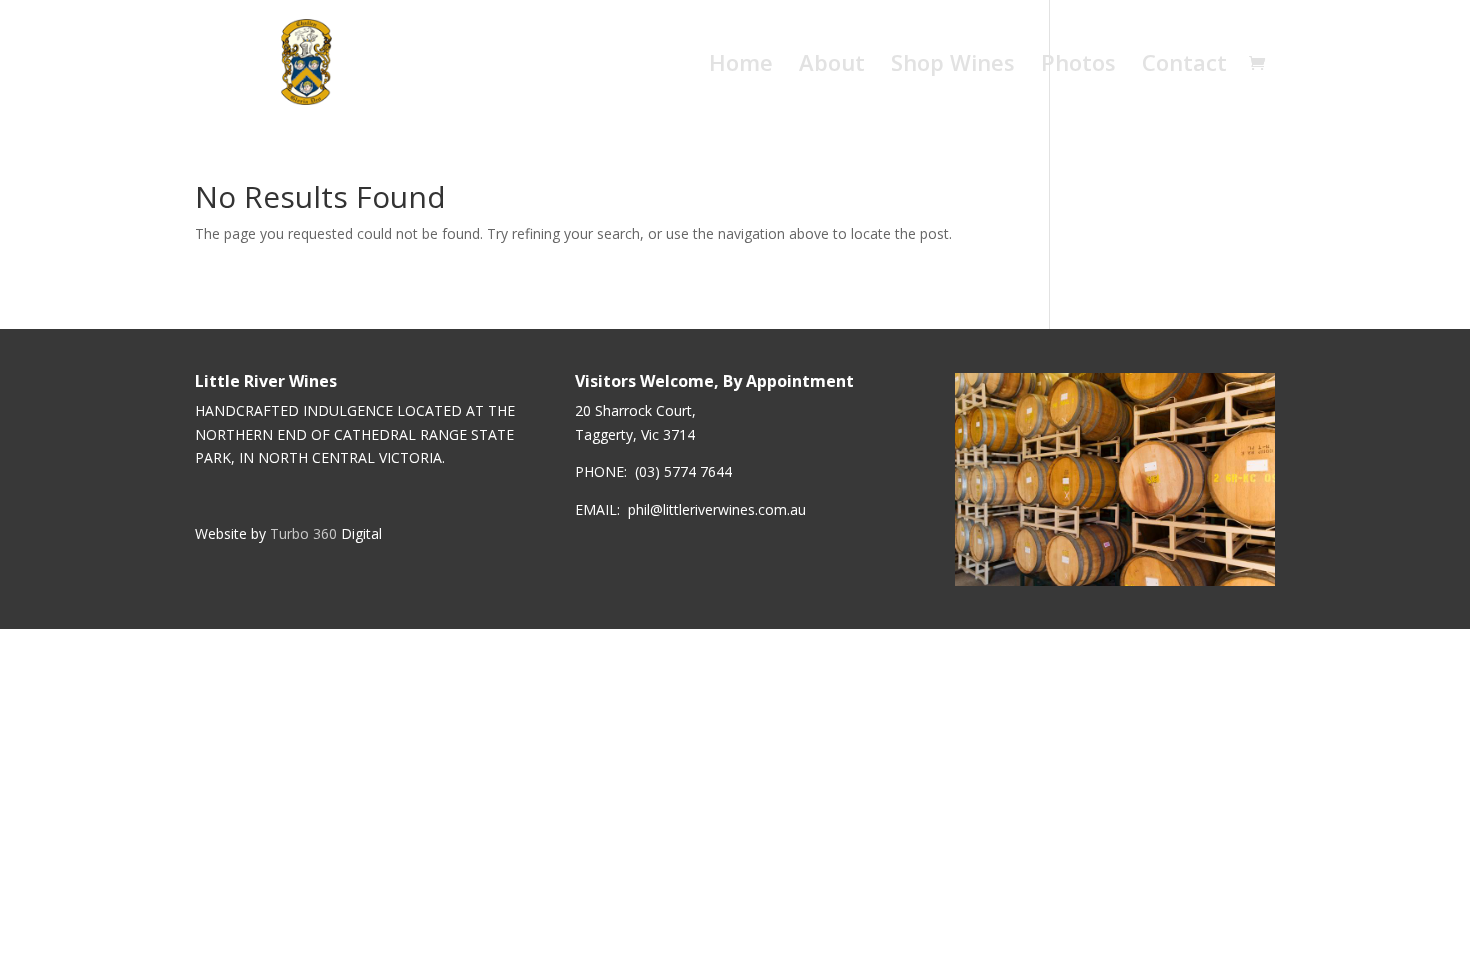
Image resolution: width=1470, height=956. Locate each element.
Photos (1078, 66)
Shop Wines (953, 66)
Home (741, 66)
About (832, 66)
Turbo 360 (303, 533)
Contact (1184, 66)
